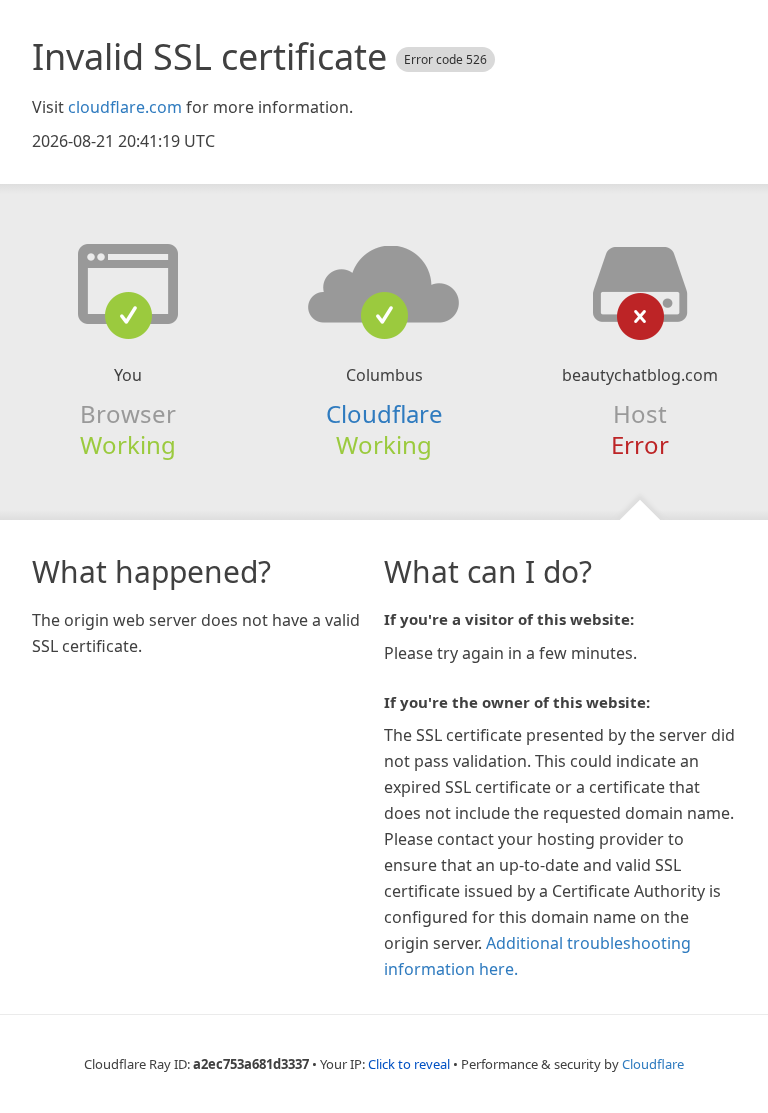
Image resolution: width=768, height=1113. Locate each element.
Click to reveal (409, 1064)
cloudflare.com (125, 107)
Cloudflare (384, 413)
